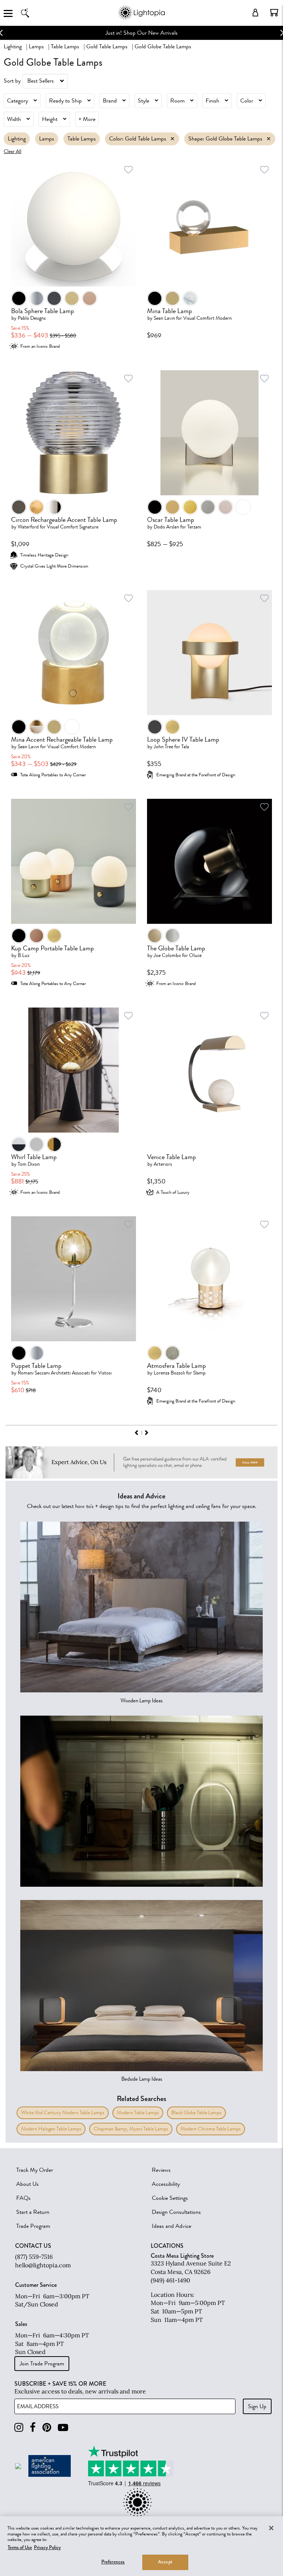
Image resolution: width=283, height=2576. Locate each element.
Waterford (28, 527)
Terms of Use (20, 2548)
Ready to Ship (65, 101)
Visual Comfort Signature (73, 527)
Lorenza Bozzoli (169, 1373)
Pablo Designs (32, 318)
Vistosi (105, 1373)
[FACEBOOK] (33, 2428)
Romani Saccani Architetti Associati (54, 1373)
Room (177, 101)
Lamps (36, 46)
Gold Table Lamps (107, 46)
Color (247, 101)
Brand (110, 101)
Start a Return (33, 2212)
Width (14, 119)
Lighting (13, 46)
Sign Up (257, 2406)
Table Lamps (65, 46)
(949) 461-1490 (170, 2280)
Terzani (194, 527)
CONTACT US (33, 2246)
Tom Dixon (29, 1164)
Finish (212, 101)
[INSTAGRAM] (19, 2428)
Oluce (195, 955)
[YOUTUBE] (63, 2428)
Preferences (113, 2562)
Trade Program (33, 2226)
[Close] (271, 2528)
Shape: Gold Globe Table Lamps (225, 139)
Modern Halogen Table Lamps (51, 2129)
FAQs (23, 2198)
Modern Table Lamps (138, 2113)
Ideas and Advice (172, 2226)
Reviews (161, 2170)
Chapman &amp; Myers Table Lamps (131, 2129)
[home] (141, 18)
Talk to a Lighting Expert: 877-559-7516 (153, 33)
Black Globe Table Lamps (196, 2113)
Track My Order (35, 2170)
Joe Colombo (167, 955)
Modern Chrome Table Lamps (211, 2129)
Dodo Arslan (166, 527)
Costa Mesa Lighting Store (182, 2256)
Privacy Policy (47, 2548)
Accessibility (166, 2184)
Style (144, 101)
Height (50, 119)
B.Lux (24, 955)
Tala (185, 747)
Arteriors (163, 1164)
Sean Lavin (164, 318)
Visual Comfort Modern (207, 318)
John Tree (163, 747)
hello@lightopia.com (43, 2265)
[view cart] (274, 13)
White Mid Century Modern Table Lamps (63, 2113)
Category (18, 101)
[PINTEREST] (47, 2428)
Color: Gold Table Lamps (138, 139)
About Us (27, 2184)
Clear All (13, 151)
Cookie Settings (170, 2198)
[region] (141, 2546)
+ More (87, 119)
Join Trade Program (42, 2364)
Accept (165, 2562)
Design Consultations (176, 2212)
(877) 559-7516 (34, 2257)
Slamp (199, 1373)
